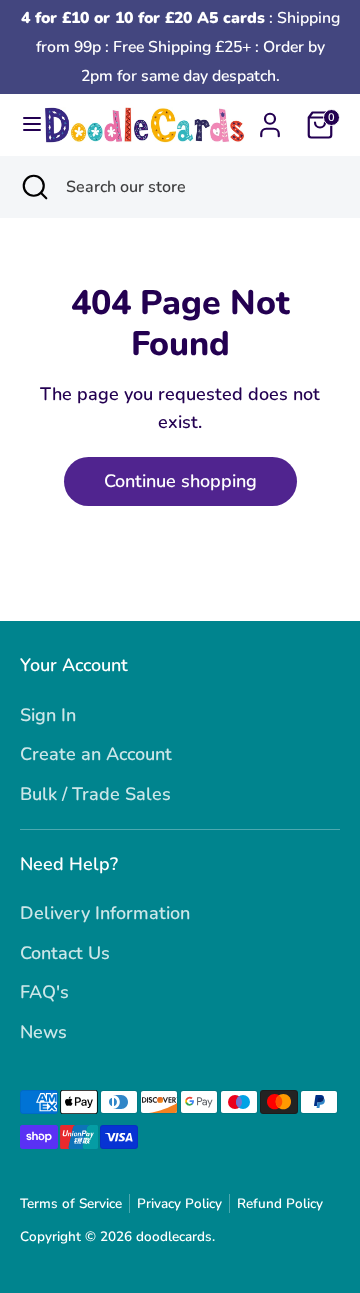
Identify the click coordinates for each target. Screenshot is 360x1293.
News (43, 1032)
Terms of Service (71, 1203)
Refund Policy (280, 1203)
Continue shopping (180, 481)
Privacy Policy (179, 1203)
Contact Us (65, 953)
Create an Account (96, 754)
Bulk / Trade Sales (95, 794)
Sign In (48, 715)
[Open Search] (33, 187)
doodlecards (174, 1236)
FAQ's (44, 992)
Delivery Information (105, 913)
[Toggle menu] (23, 124)
